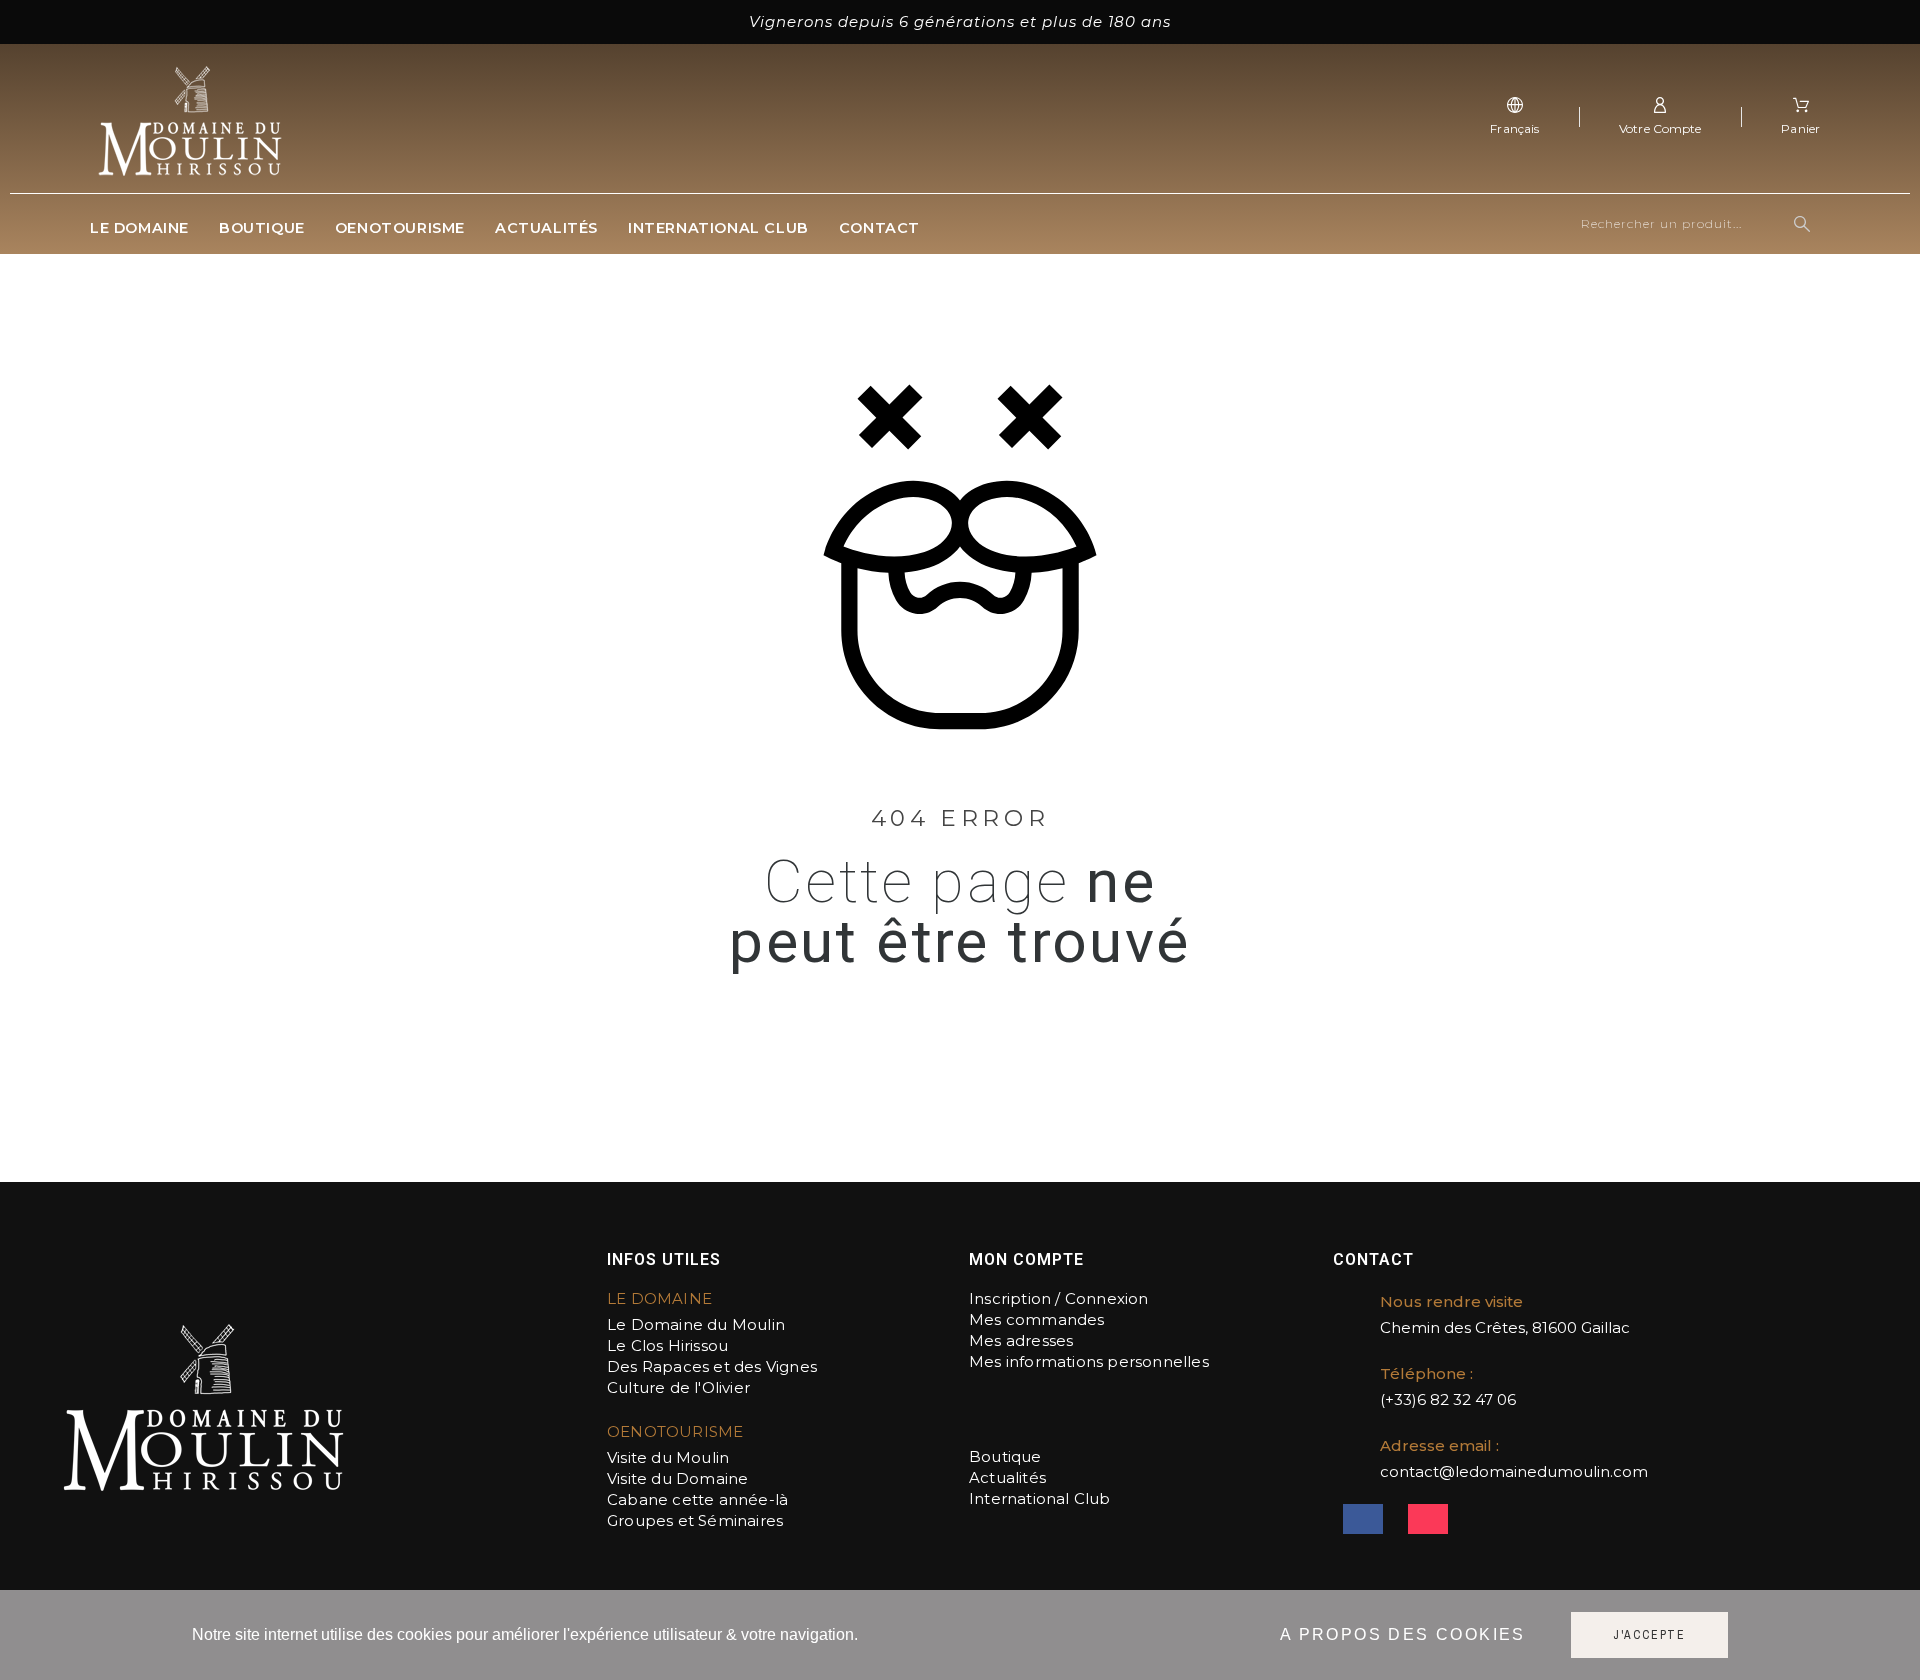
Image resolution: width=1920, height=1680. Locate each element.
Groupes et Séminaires (695, 1520)
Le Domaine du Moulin (696, 1324)
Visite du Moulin (668, 1457)
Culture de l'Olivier (678, 1387)
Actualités (1007, 1477)
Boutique (1005, 1456)
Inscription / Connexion (1059, 1298)
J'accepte (1649, 1635)
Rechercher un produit (1805, 224)
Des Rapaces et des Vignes (714, 1366)
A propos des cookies (1403, 1634)
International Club (1040, 1498)
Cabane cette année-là (697, 1499)
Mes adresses (1021, 1340)
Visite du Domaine (677, 1478)
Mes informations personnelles (1089, 1361)
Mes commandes (1037, 1319)
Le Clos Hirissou (667, 1345)
